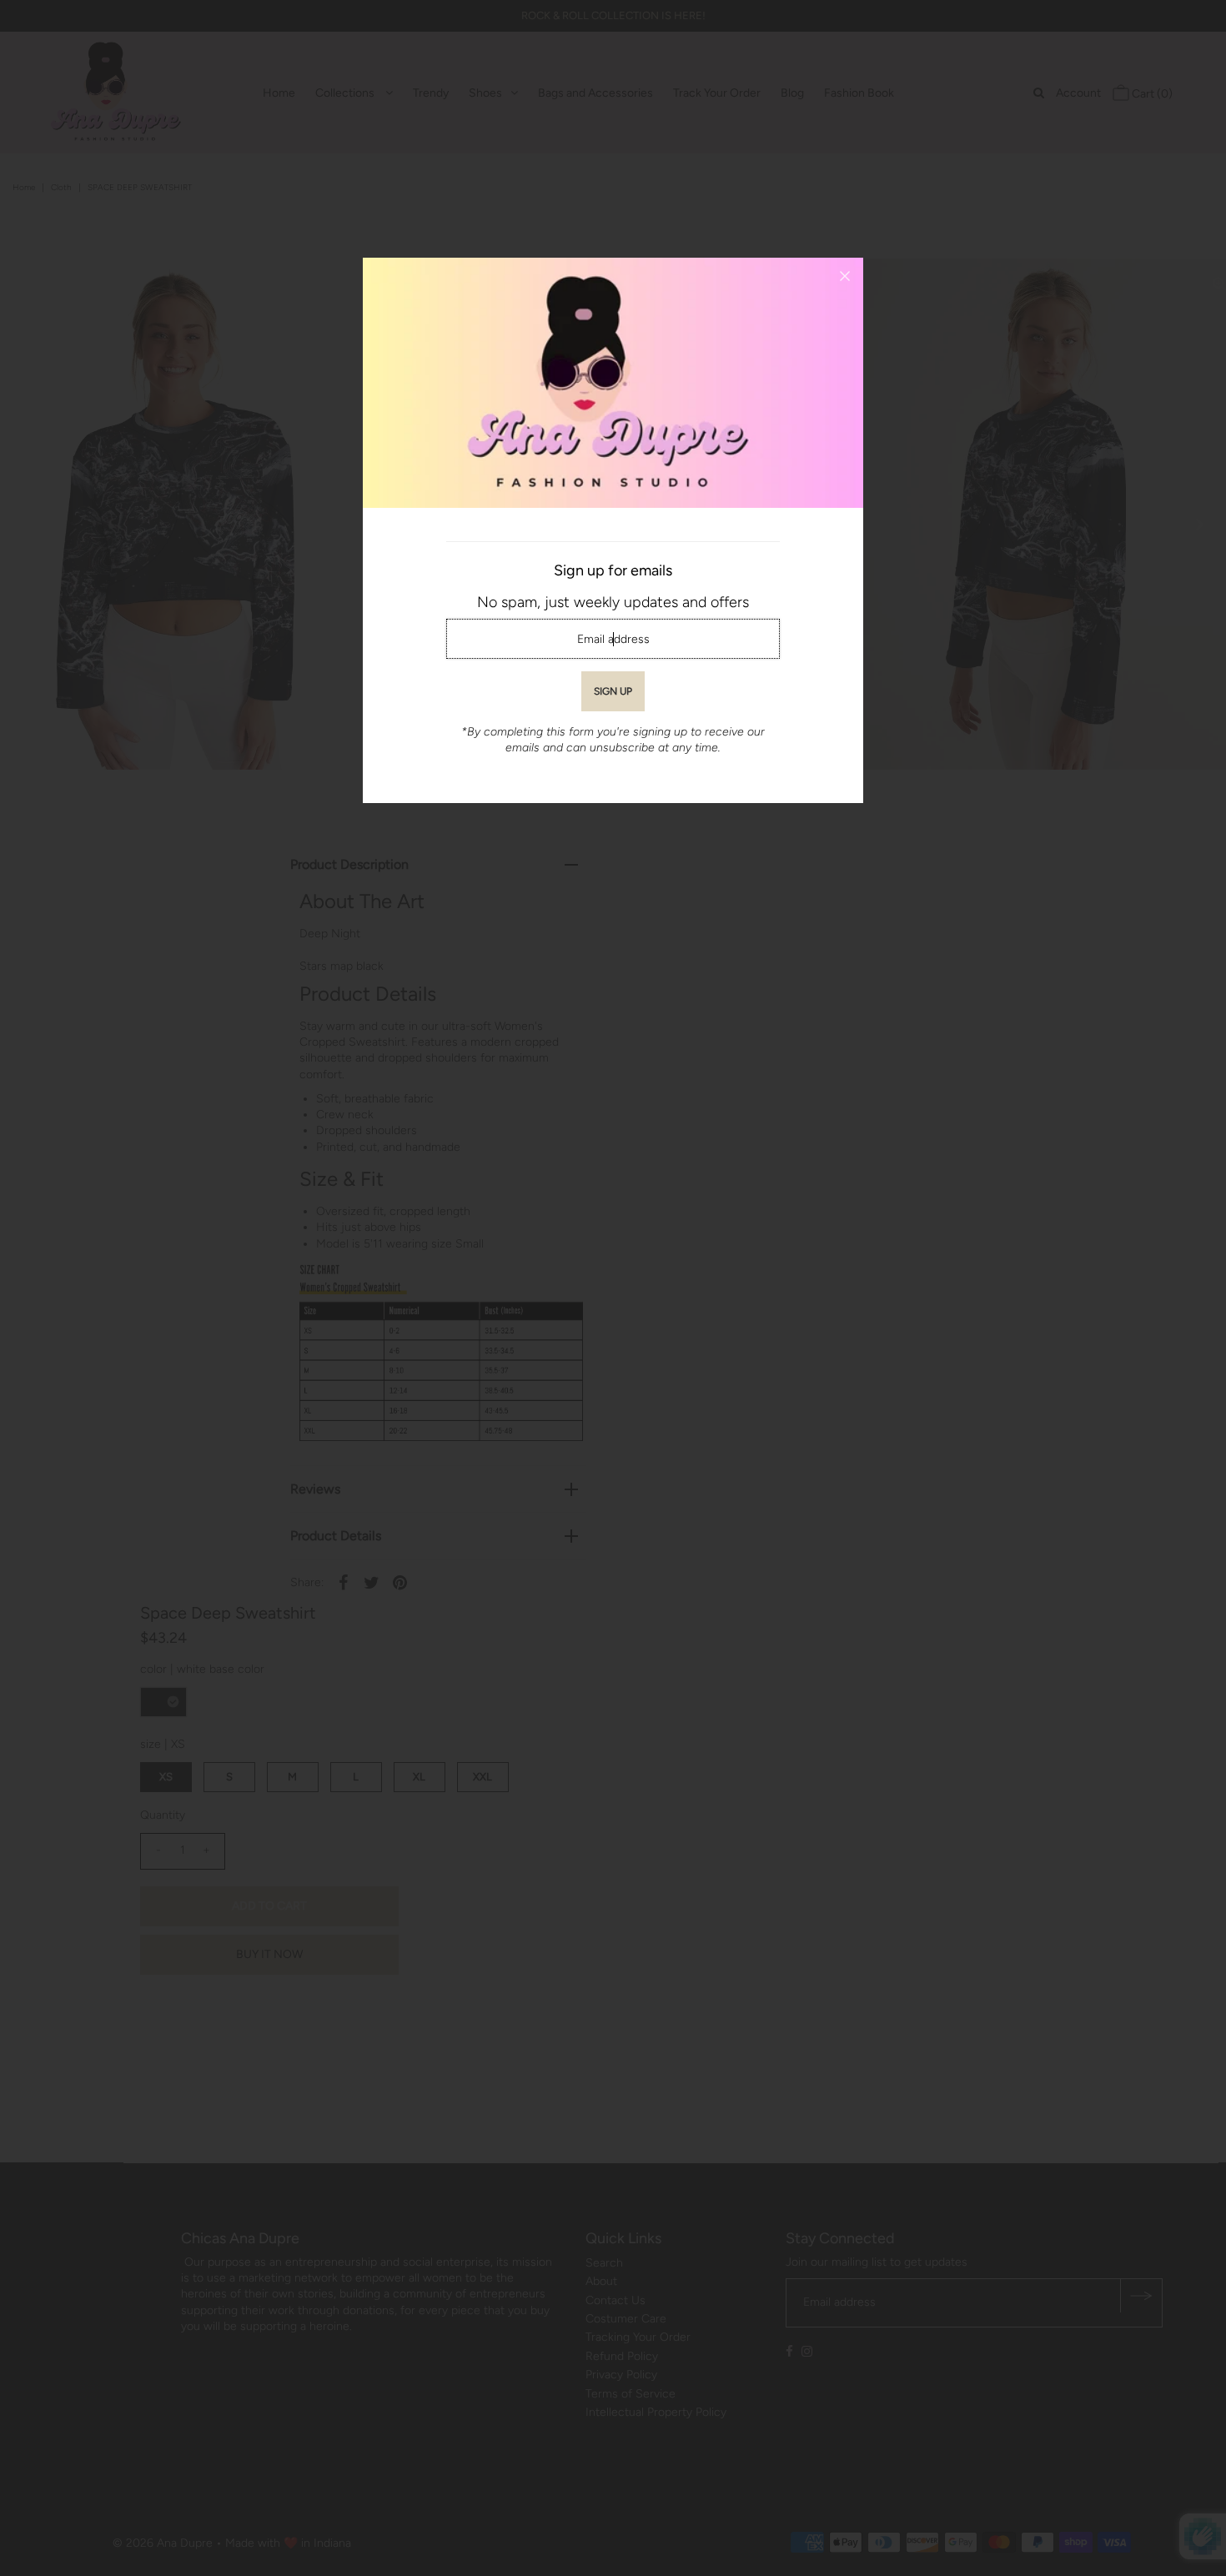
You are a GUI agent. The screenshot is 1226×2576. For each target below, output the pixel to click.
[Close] (845, 276)
